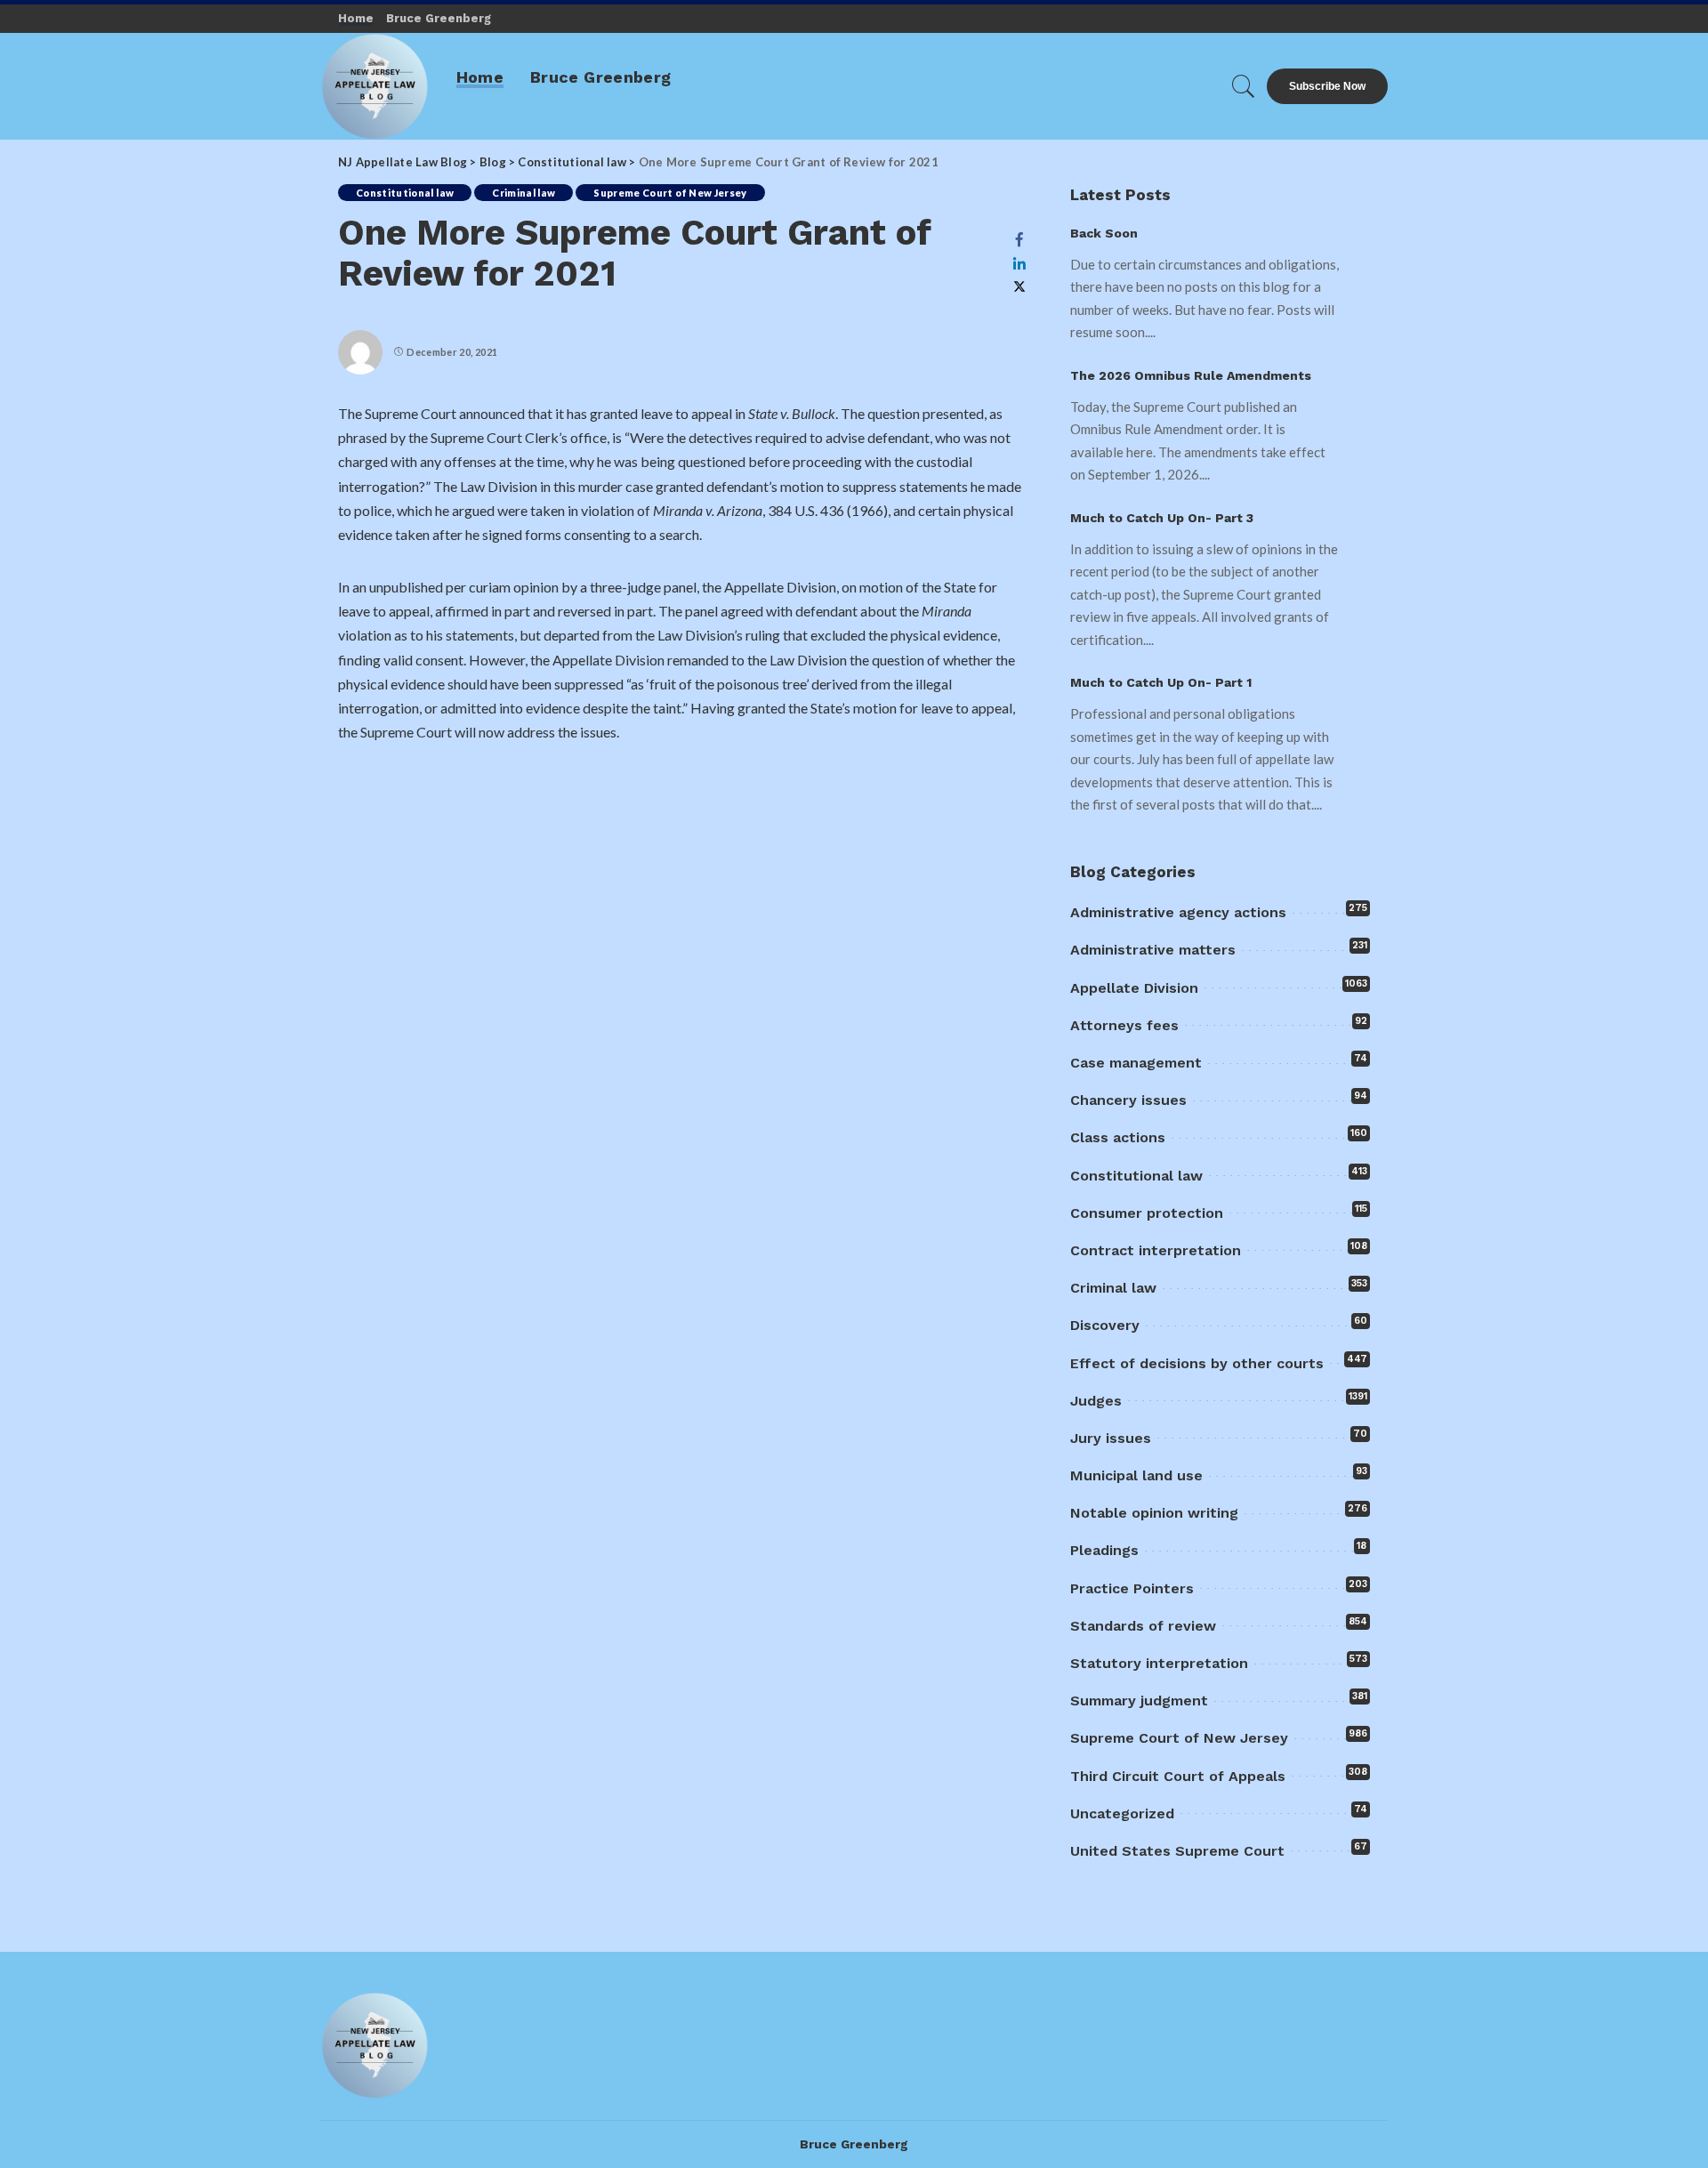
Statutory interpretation (1159, 1663)
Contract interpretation (1156, 1250)
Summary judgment (1139, 1701)
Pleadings (1104, 1550)
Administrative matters (1153, 950)
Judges (1096, 1401)
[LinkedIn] (1019, 263)
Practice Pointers (1132, 1588)
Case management (1136, 1063)
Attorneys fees (1124, 1025)
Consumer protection (1147, 1213)
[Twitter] (1019, 287)
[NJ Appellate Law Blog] (375, 86)
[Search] (1244, 86)
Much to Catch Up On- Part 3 (1162, 518)
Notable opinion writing (1154, 1513)
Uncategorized (1122, 1813)
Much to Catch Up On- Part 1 (1161, 682)
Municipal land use (1136, 1475)
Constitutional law (405, 193)
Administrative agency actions (1178, 912)
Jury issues (1111, 1438)
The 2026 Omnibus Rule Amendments (1191, 375)
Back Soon (1104, 233)
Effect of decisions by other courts (1197, 1363)
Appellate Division (1134, 988)
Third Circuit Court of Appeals (1178, 1776)
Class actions (1118, 1137)
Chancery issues (1128, 1100)
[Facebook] (1019, 239)
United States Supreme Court (1177, 1851)
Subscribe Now (1327, 86)
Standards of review (1143, 1626)
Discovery (1105, 1325)
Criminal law (524, 193)
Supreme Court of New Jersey (670, 193)
